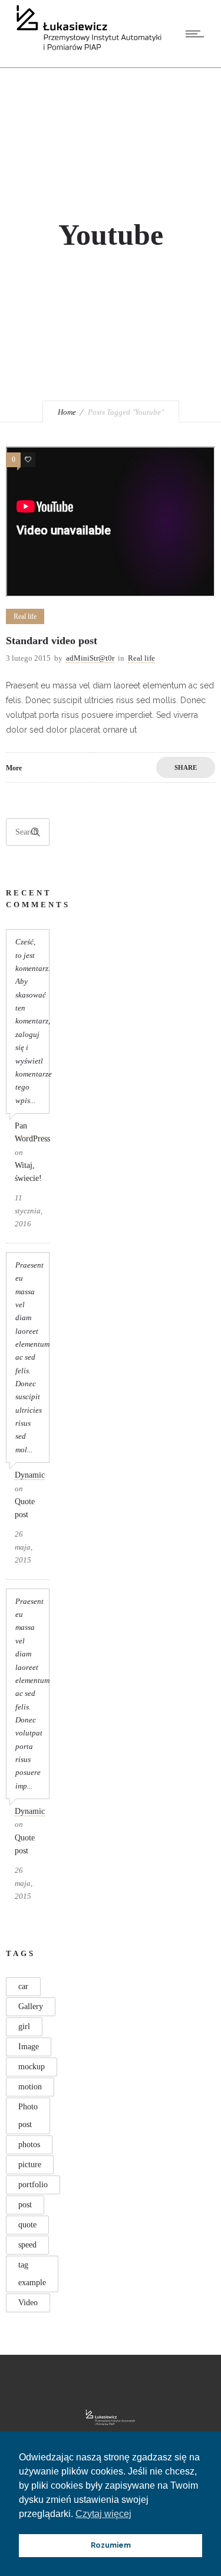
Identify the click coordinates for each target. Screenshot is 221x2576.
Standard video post (52, 641)
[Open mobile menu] (197, 34)
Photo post (28, 2116)
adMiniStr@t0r (90, 658)
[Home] (89, 52)
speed (27, 2245)
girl (24, 2027)
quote (27, 2225)
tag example (32, 2274)
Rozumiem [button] (111, 2545)
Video (28, 2303)
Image (29, 2047)
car (23, 1986)
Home (67, 412)
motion (30, 2087)
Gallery (31, 2006)
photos (29, 2145)
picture (30, 2165)
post (25, 2205)
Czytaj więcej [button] (103, 2514)
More (14, 768)
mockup (32, 2067)
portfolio (33, 2185)
